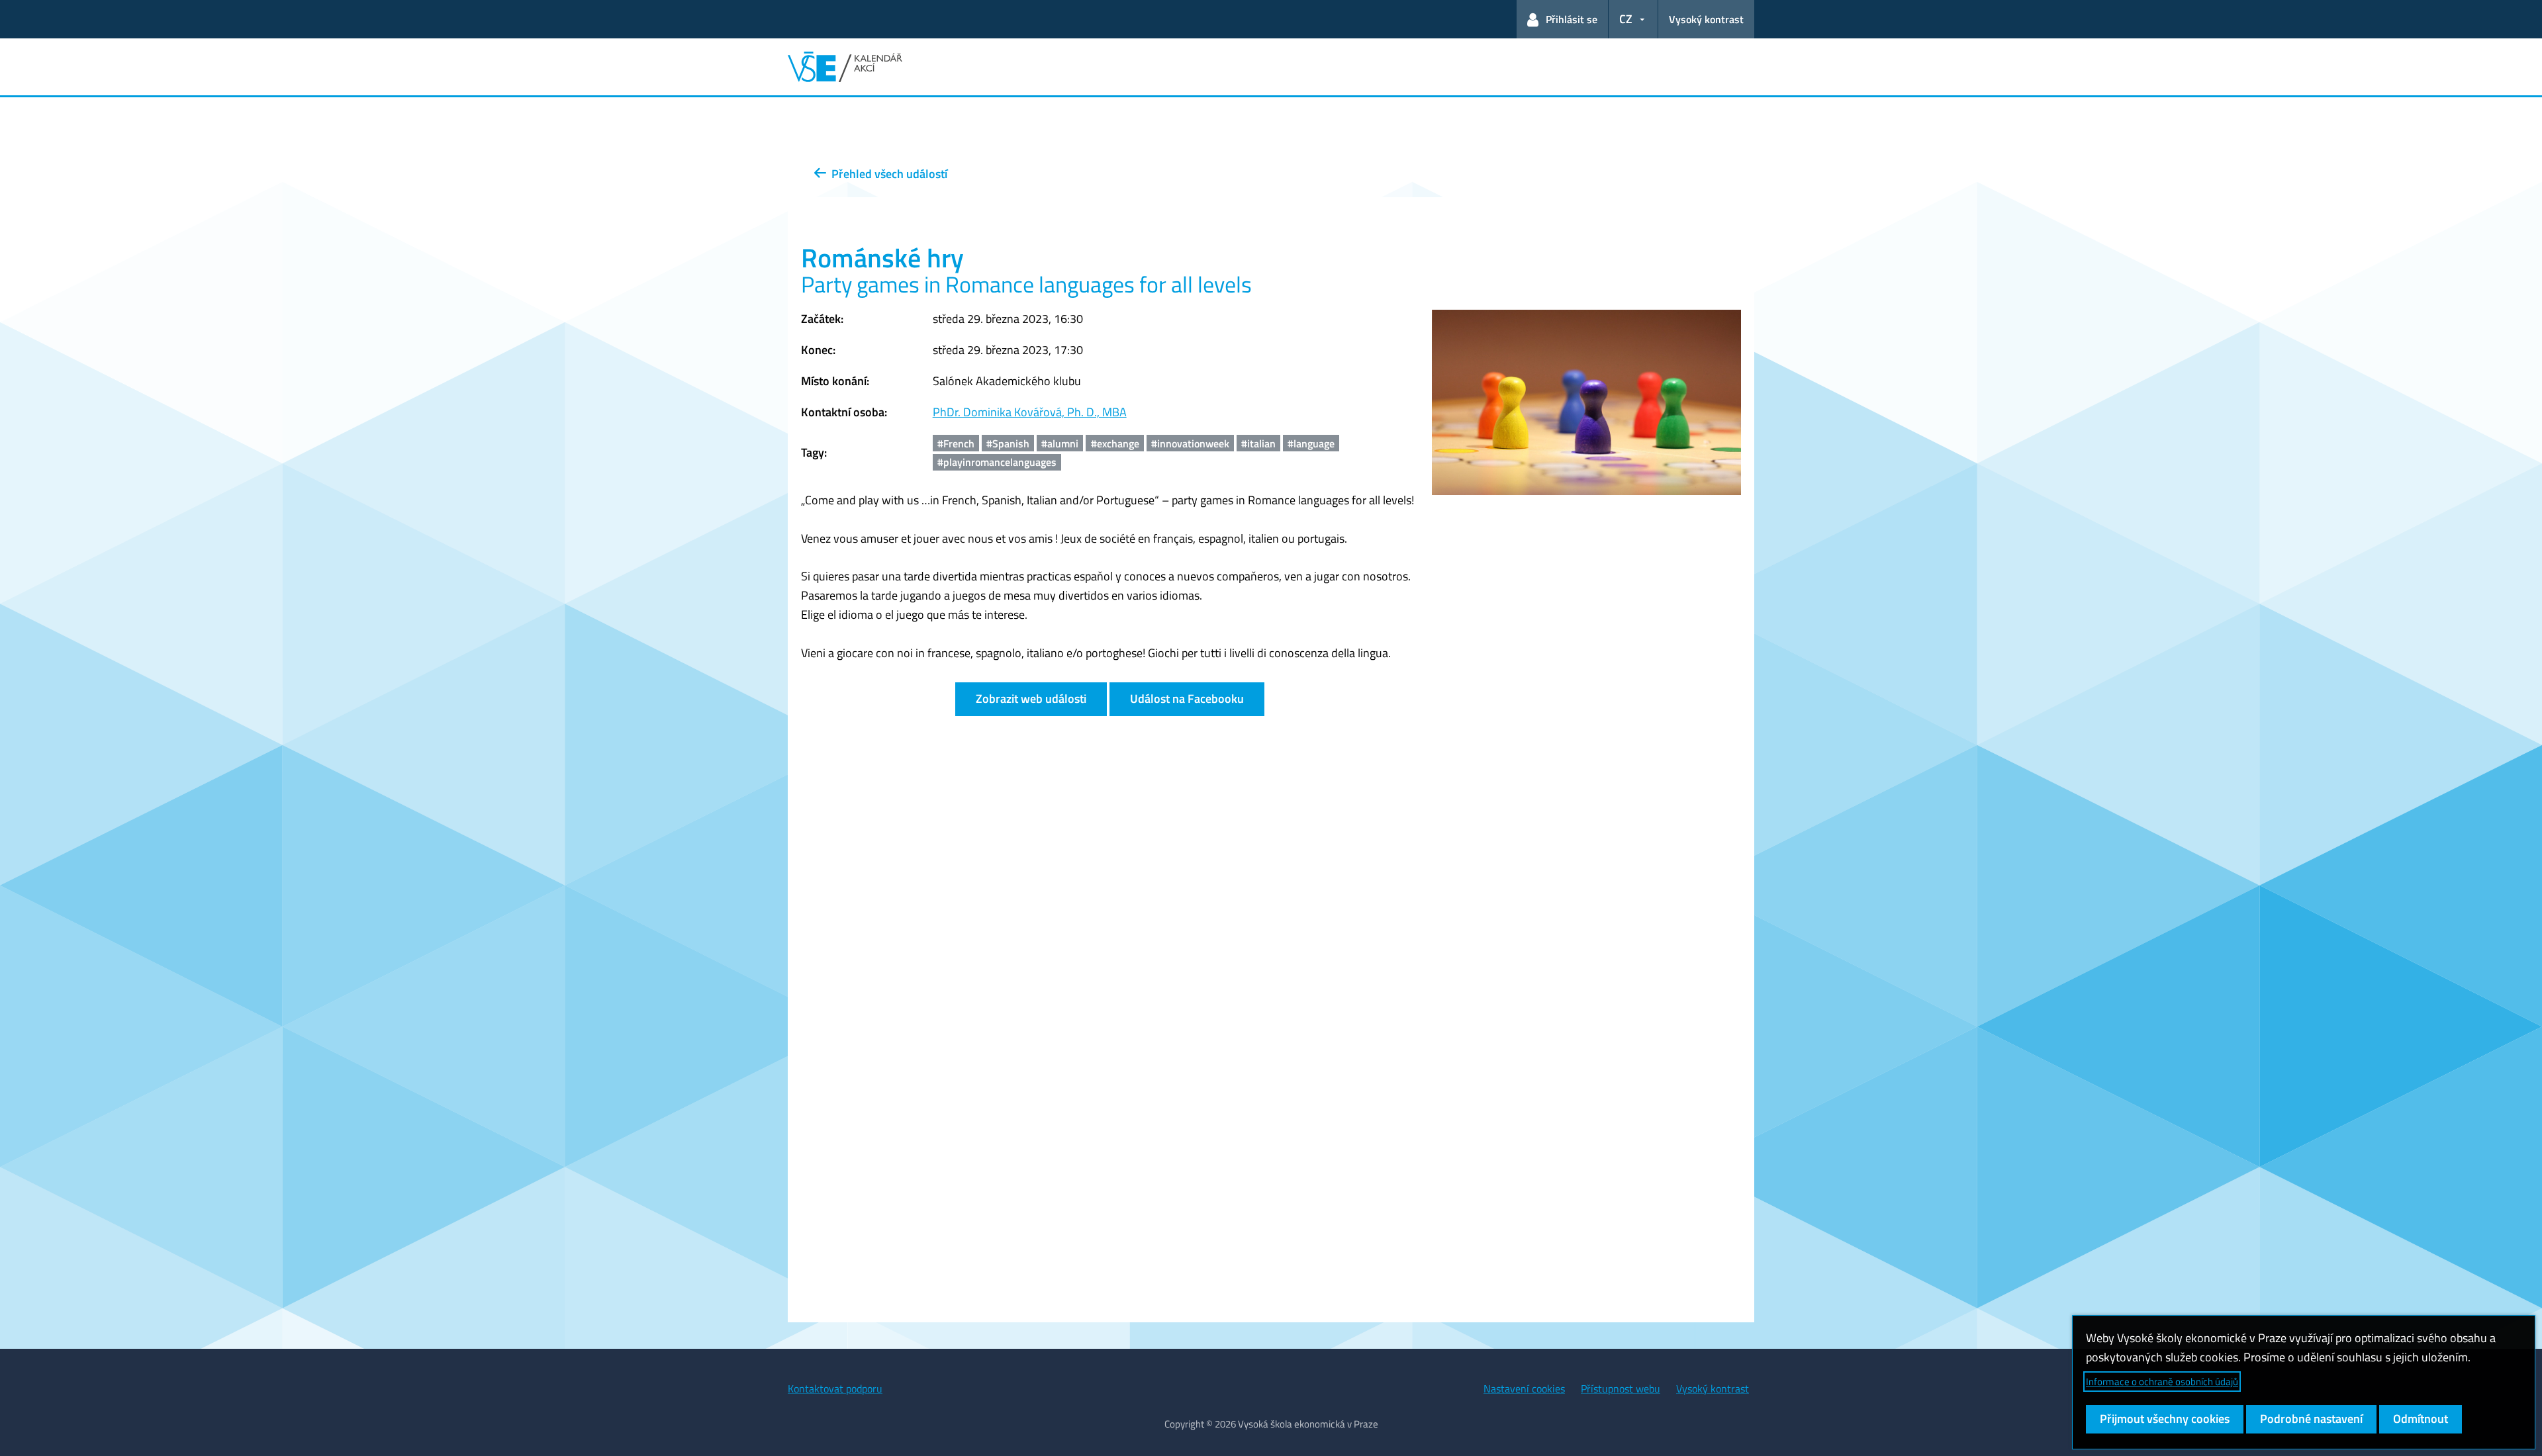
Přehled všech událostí (887, 174)
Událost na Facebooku (1187, 699)
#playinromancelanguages (997, 462)
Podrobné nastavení (2311, 1419)
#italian (1258, 443)
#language (1311, 443)
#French (956, 443)
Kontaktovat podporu (835, 1388)
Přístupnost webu (1621, 1388)
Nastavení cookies (1524, 1388)
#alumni (1060, 443)
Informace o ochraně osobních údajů (2162, 1382)
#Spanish (1008, 443)
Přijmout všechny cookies (2165, 1419)
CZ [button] (1626, 19)
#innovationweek (1190, 443)
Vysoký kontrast (1706, 19)
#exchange (1115, 443)
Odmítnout (2421, 1419)
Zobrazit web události (1031, 699)
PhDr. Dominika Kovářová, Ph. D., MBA (1030, 412)
